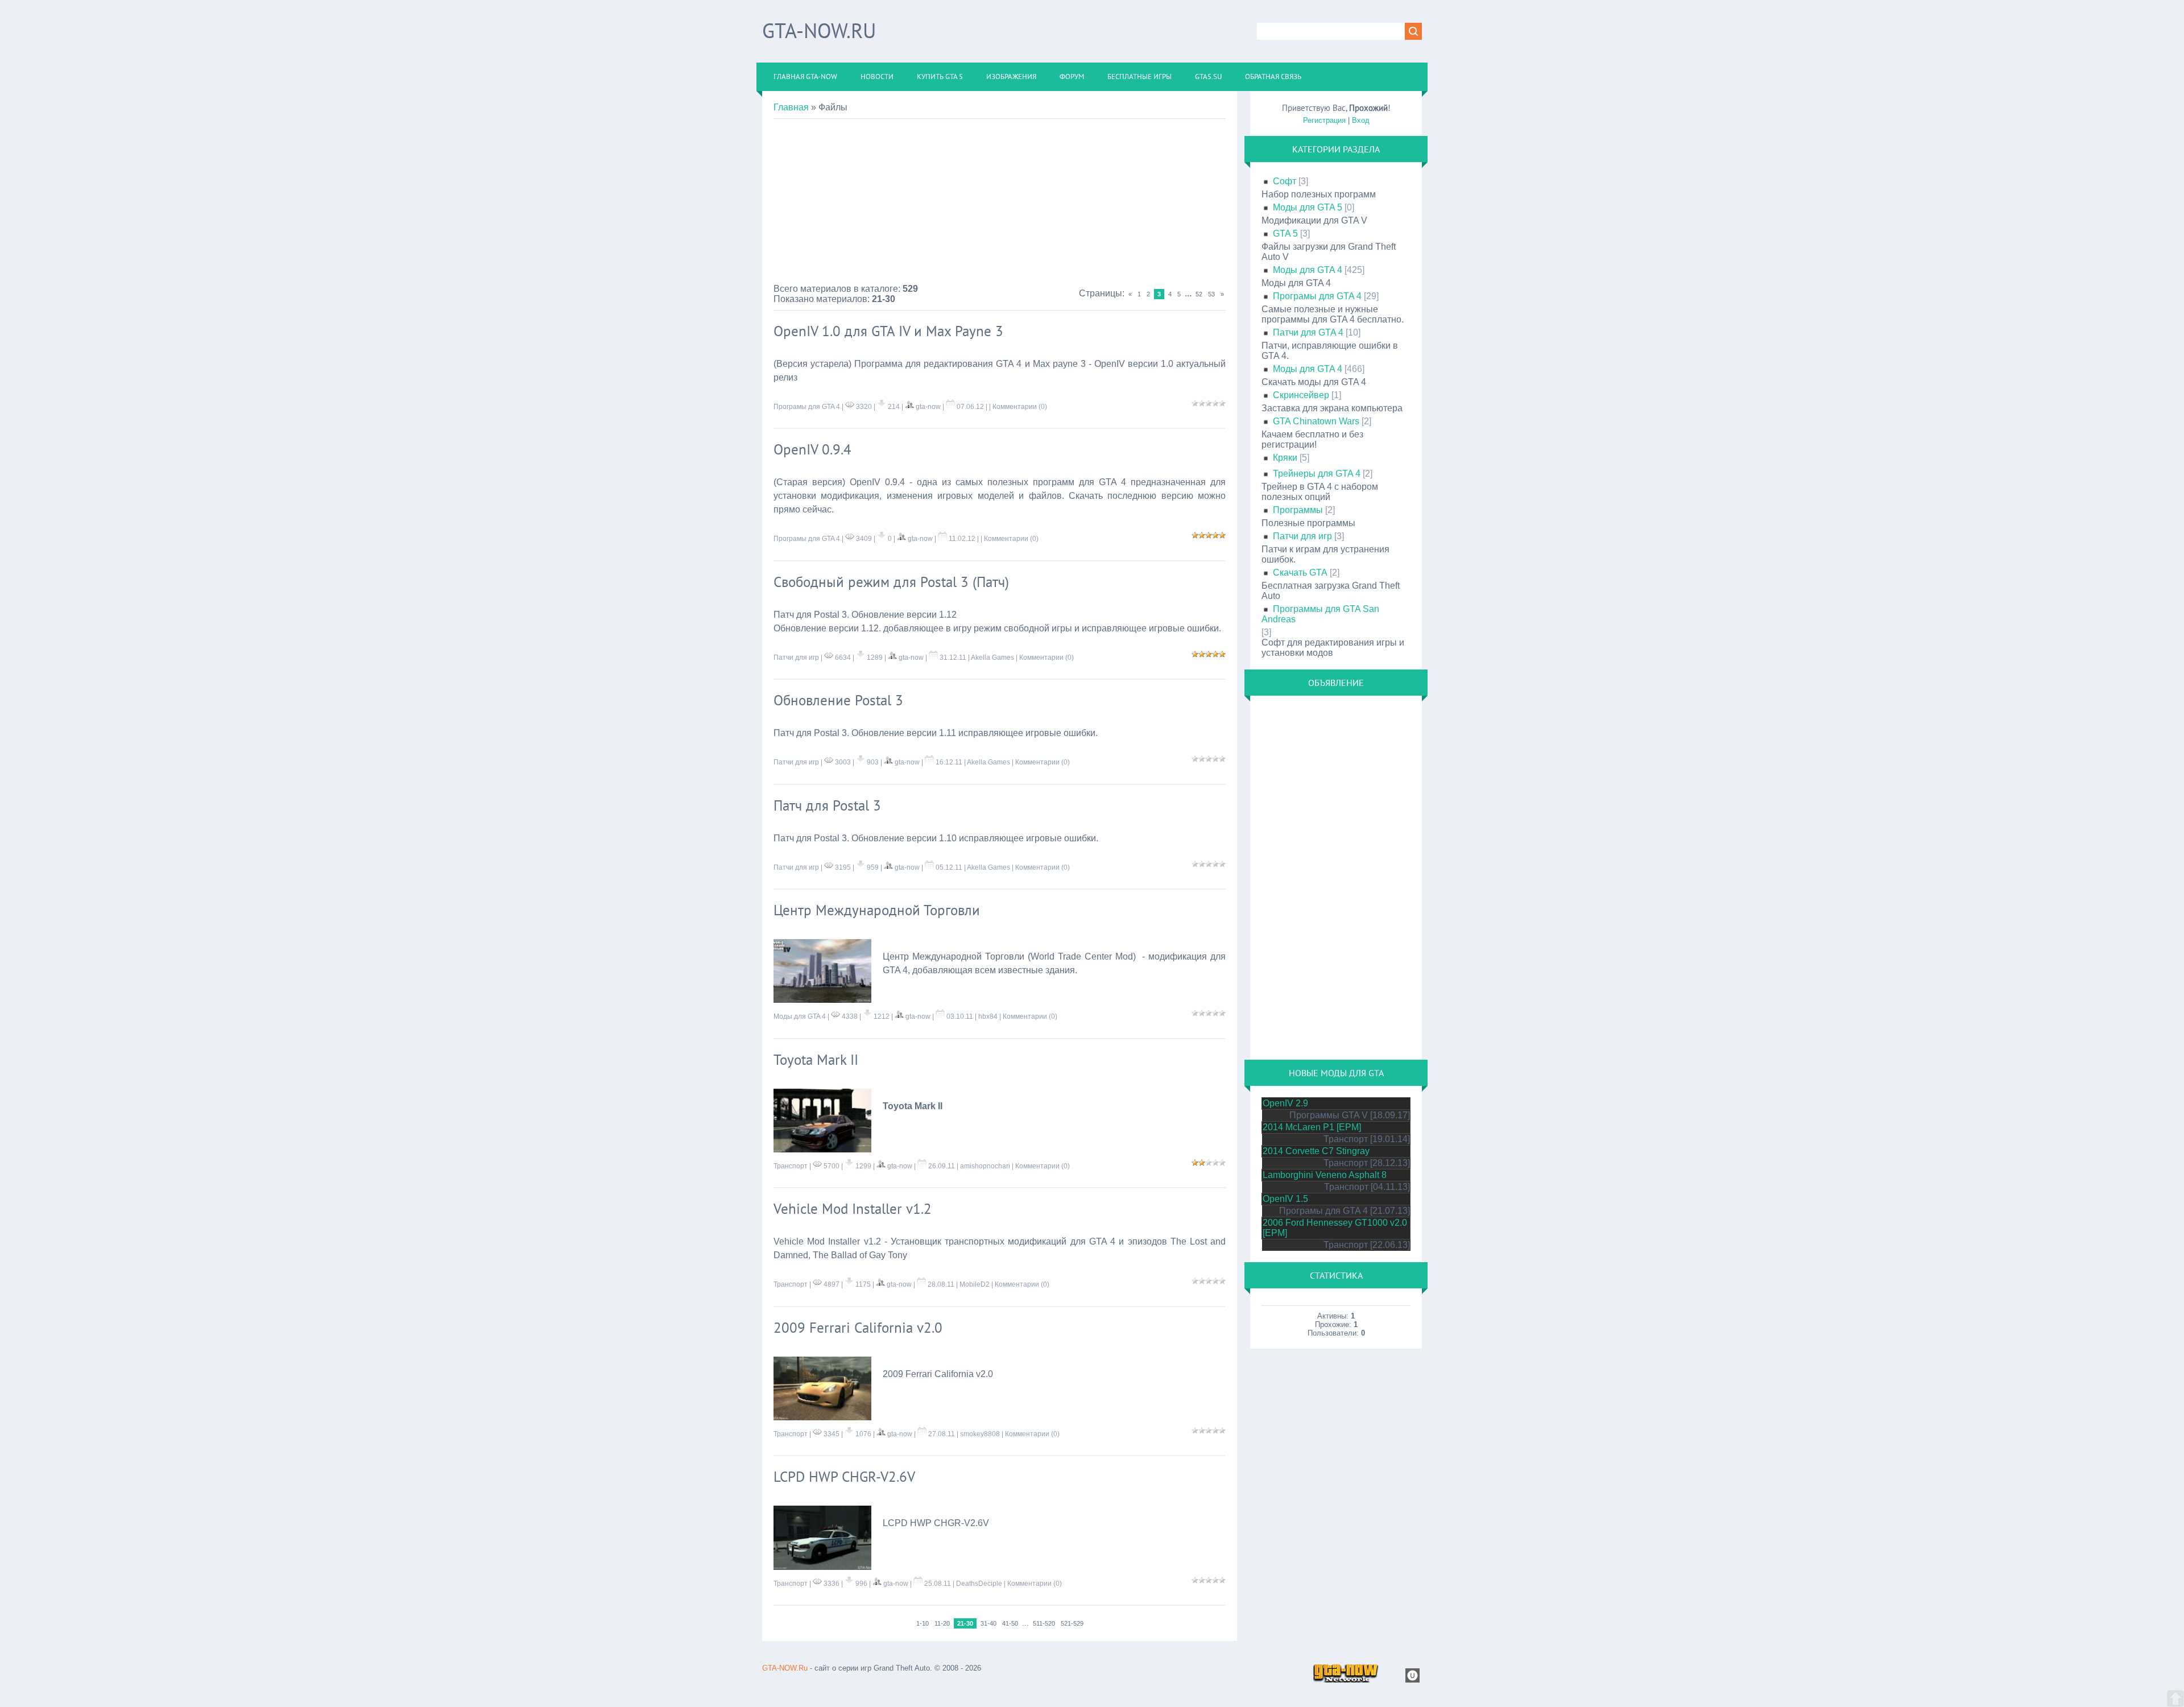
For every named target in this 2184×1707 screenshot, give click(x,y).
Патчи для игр (796, 658)
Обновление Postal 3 (838, 700)
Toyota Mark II (816, 1060)
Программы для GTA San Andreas (1320, 614)
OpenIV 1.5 (1285, 1199)
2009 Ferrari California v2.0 (858, 1328)
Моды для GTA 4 (800, 1016)
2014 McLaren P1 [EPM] (1312, 1127)
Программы (1298, 510)
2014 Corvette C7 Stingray (1316, 1151)
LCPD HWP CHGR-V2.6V (844, 1477)
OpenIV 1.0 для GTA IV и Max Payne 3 (888, 331)
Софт (1285, 181)
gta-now (928, 407)
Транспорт (791, 1166)
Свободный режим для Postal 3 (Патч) (891, 582)
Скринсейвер (1301, 395)
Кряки (1285, 458)
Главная (791, 107)
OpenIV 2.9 (1285, 1103)
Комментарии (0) (1020, 407)
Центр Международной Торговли (877, 910)
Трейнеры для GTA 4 (1317, 474)
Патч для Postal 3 (827, 805)
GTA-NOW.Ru (819, 30)
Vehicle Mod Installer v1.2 (853, 1209)
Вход (1361, 120)
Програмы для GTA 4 (807, 407)
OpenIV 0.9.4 (812, 449)
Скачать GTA (1300, 573)
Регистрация (1324, 120)
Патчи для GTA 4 (1308, 332)
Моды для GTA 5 (1308, 207)
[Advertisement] (1000, 204)
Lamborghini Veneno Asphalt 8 (1325, 1175)
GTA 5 (1285, 233)
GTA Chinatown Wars (1316, 421)
